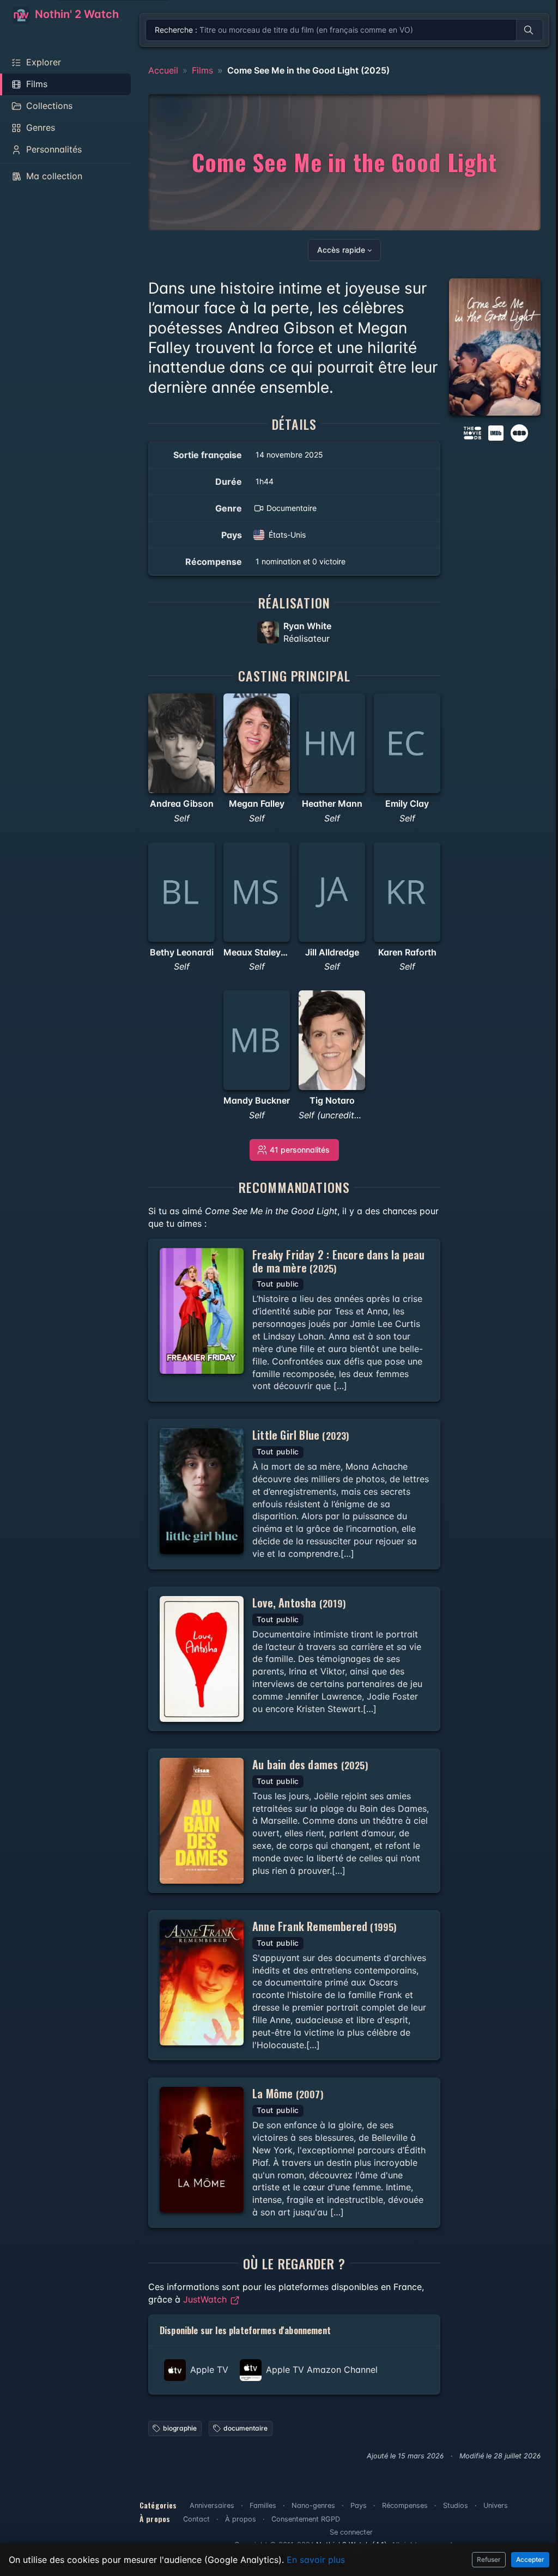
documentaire (245, 2428)
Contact (196, 2519)
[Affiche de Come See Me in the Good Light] (495, 347)
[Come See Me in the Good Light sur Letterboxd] (519, 432)
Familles (263, 2505)
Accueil (163, 70)
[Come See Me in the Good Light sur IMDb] (497, 432)
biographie (180, 2428)
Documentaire (292, 508)
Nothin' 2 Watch (75, 14)
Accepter (530, 2559)
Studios (456, 2505)
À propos (241, 2519)
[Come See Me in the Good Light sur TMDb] (472, 432)
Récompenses (405, 2505)
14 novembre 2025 (289, 455)
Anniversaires (212, 2505)
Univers (496, 2505)
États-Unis (287, 535)
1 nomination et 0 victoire (301, 561)
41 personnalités (300, 1150)
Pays (359, 2505)
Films (202, 70)
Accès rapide (341, 250)
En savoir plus (316, 2560)
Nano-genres (313, 2505)
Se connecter (351, 2532)
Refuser (489, 2559)
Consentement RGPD (306, 2519)
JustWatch (206, 2299)
